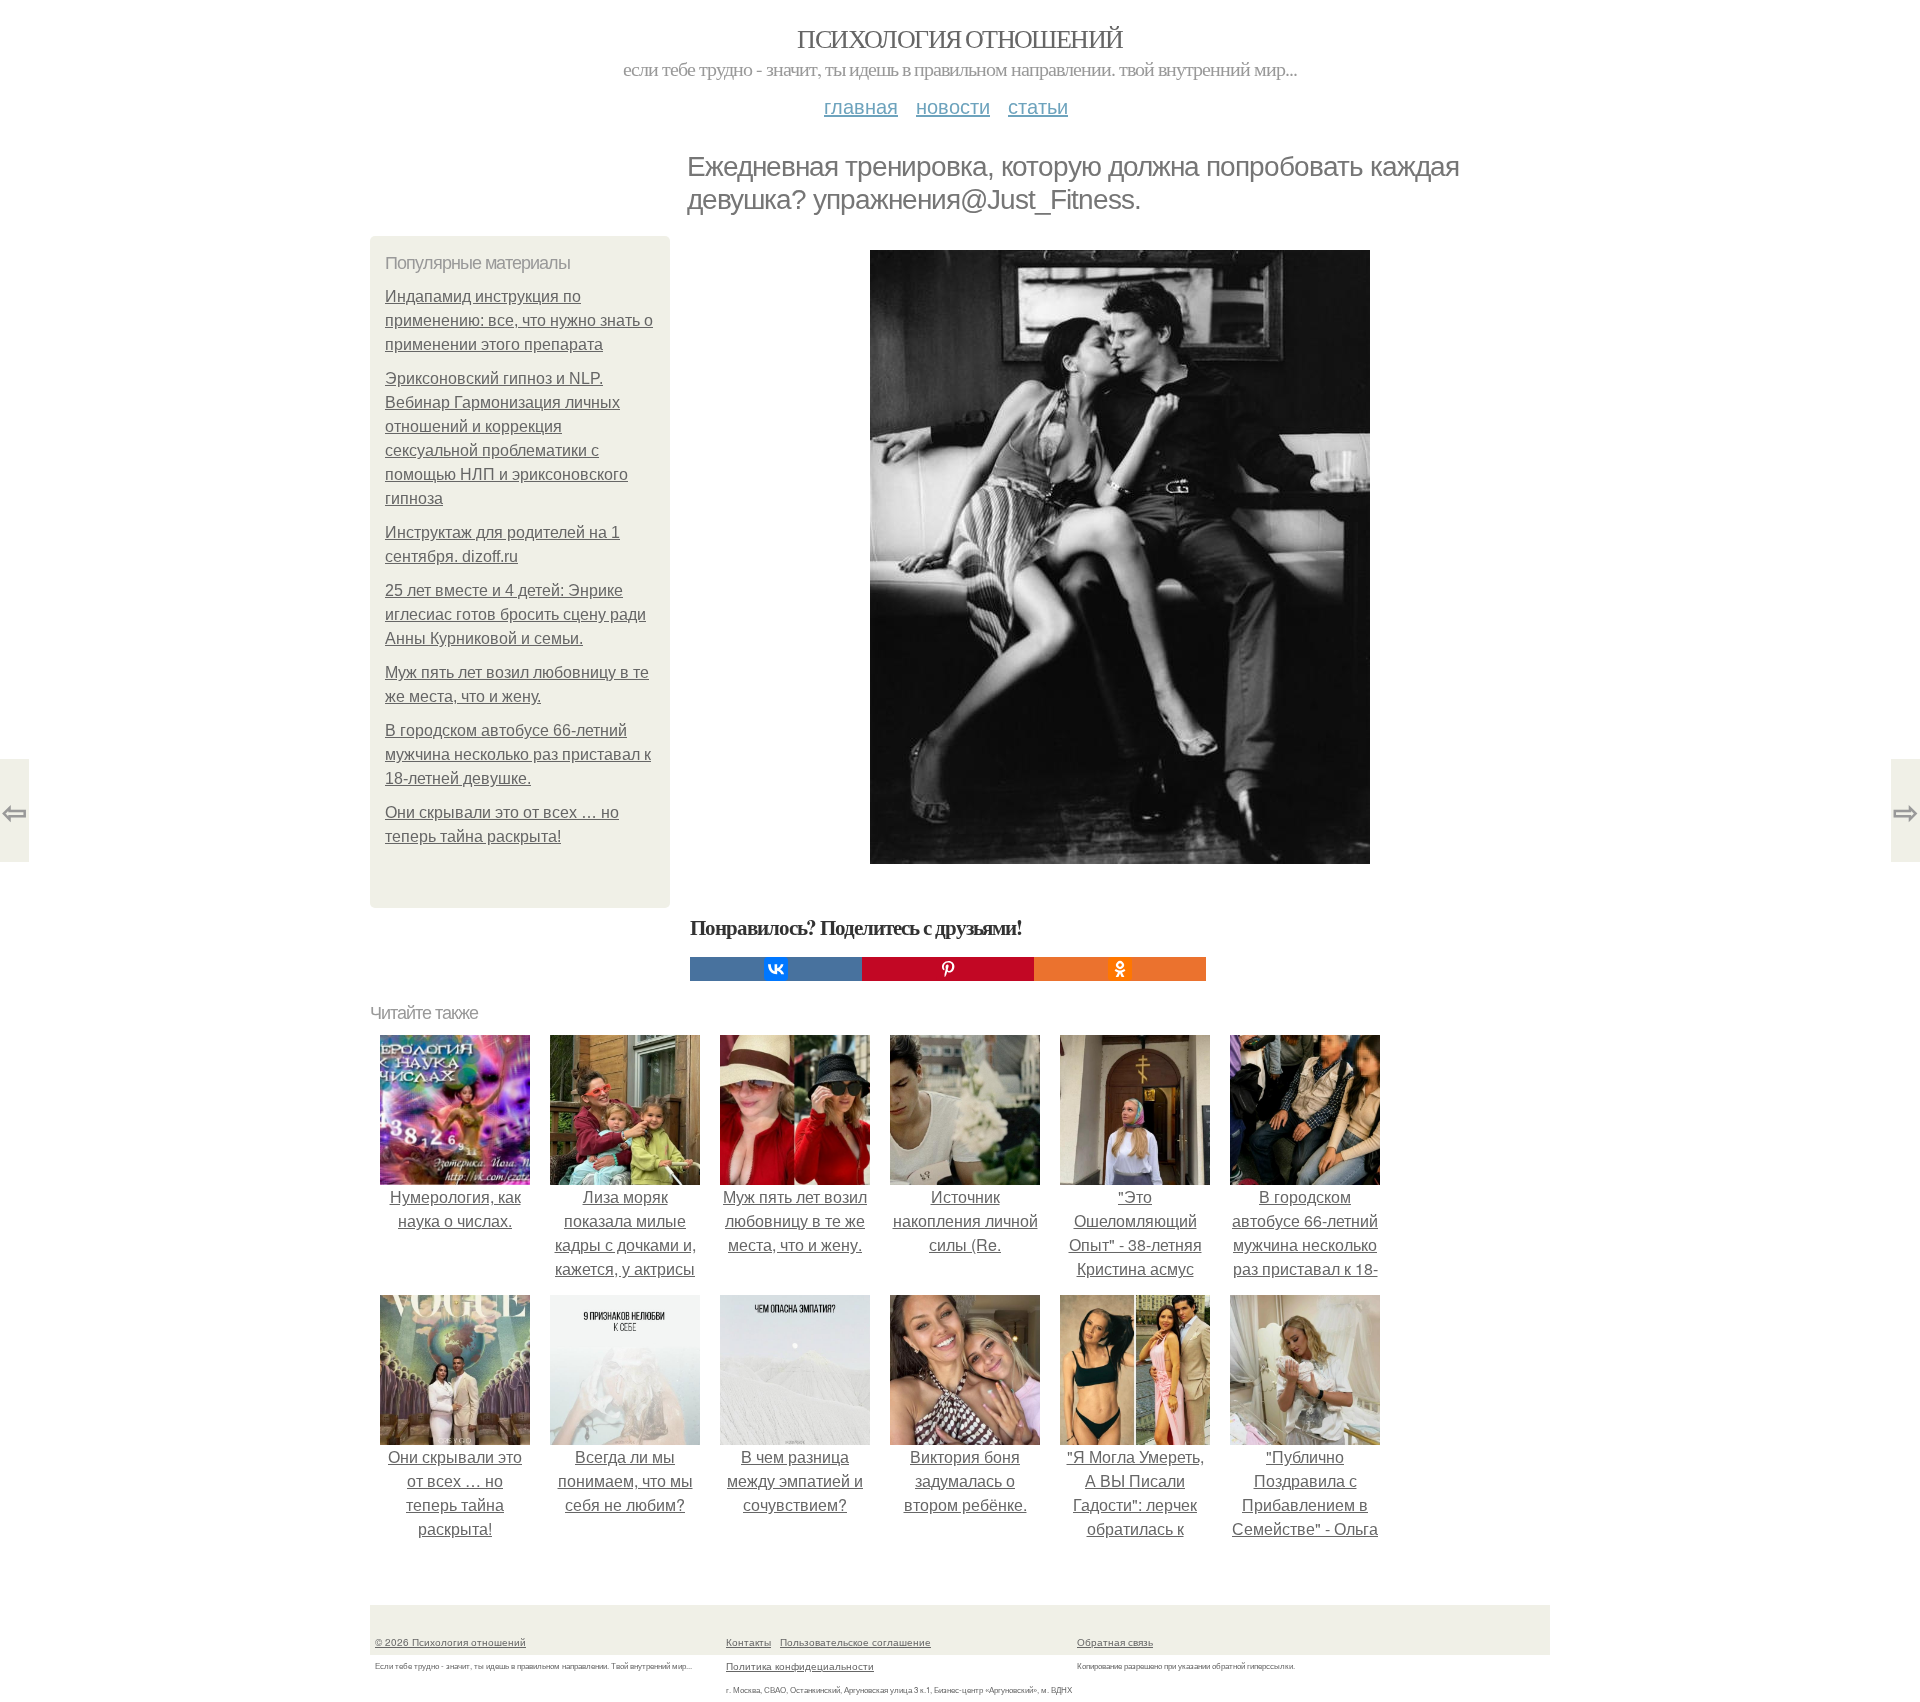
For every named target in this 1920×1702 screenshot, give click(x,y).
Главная (861, 105)
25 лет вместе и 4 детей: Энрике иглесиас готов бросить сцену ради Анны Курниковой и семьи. (515, 614)
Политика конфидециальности (800, 1666)
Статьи (1038, 105)
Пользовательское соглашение (855, 1642)
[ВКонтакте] (776, 969)
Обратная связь (1115, 1642)
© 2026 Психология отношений (450, 1642)
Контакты (748, 1642)
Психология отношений (959, 38)
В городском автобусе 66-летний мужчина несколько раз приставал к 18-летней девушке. (518, 754)
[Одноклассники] (1120, 969)
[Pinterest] (948, 969)
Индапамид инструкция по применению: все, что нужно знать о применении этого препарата (519, 320)
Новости (953, 105)
